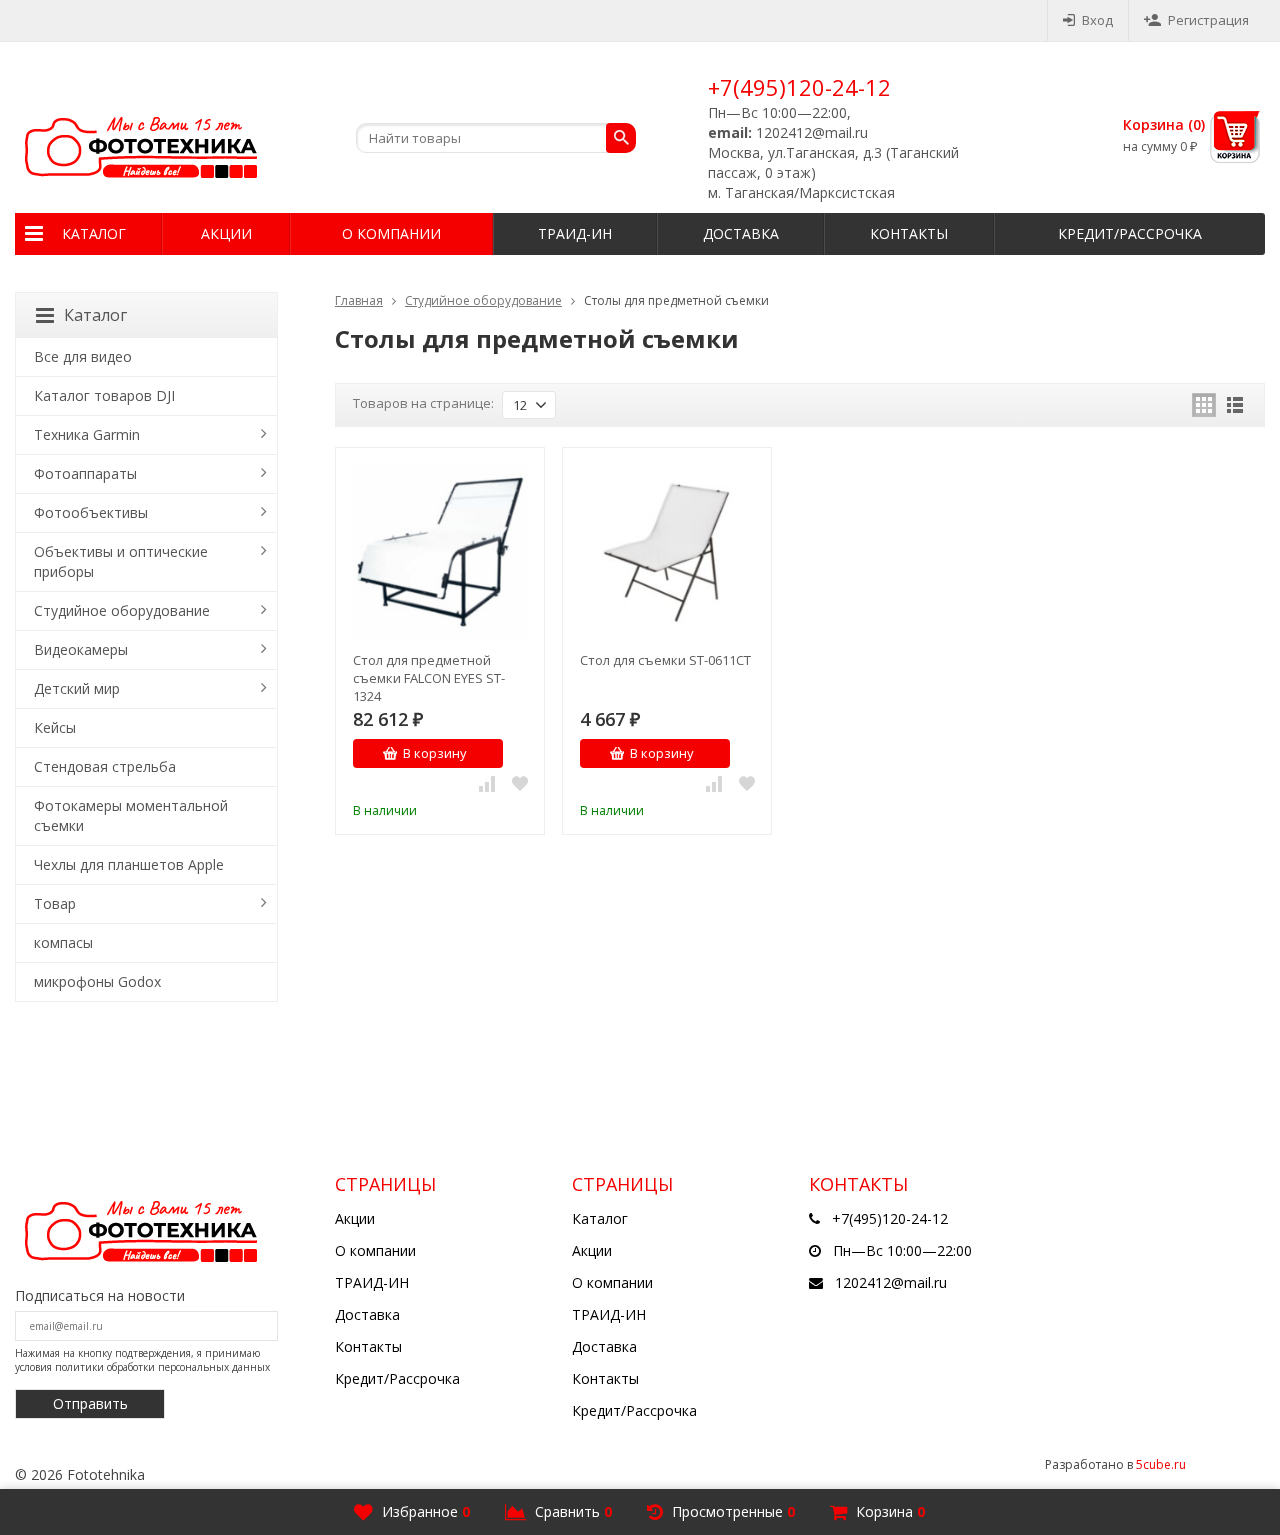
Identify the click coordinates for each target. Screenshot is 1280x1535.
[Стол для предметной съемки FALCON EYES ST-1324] (440, 552)
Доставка (741, 233)
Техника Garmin (87, 434)
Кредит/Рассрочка (1130, 233)
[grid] (1204, 405)
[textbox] (496, 138)
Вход (1097, 20)
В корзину (435, 753)
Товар (55, 903)
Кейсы (55, 727)
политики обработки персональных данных (162, 1367)
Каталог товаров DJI (104, 395)
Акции (226, 233)
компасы (63, 942)
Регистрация (1208, 20)
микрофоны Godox (97, 981)
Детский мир (77, 688)
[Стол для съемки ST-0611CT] (667, 552)
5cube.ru (1161, 1464)
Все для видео (83, 356)
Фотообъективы (91, 512)
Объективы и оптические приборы (121, 561)
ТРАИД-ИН (575, 233)
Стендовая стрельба (105, 766)
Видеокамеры (81, 649)
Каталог (94, 233)
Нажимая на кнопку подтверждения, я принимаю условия (142, 1360)
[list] (1235, 405)
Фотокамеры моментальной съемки (131, 815)
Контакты (909, 233)
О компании (391, 233)
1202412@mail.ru (891, 1282)
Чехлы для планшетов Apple (129, 864)
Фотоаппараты (85, 473)
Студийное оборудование (483, 300)
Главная (359, 300)
